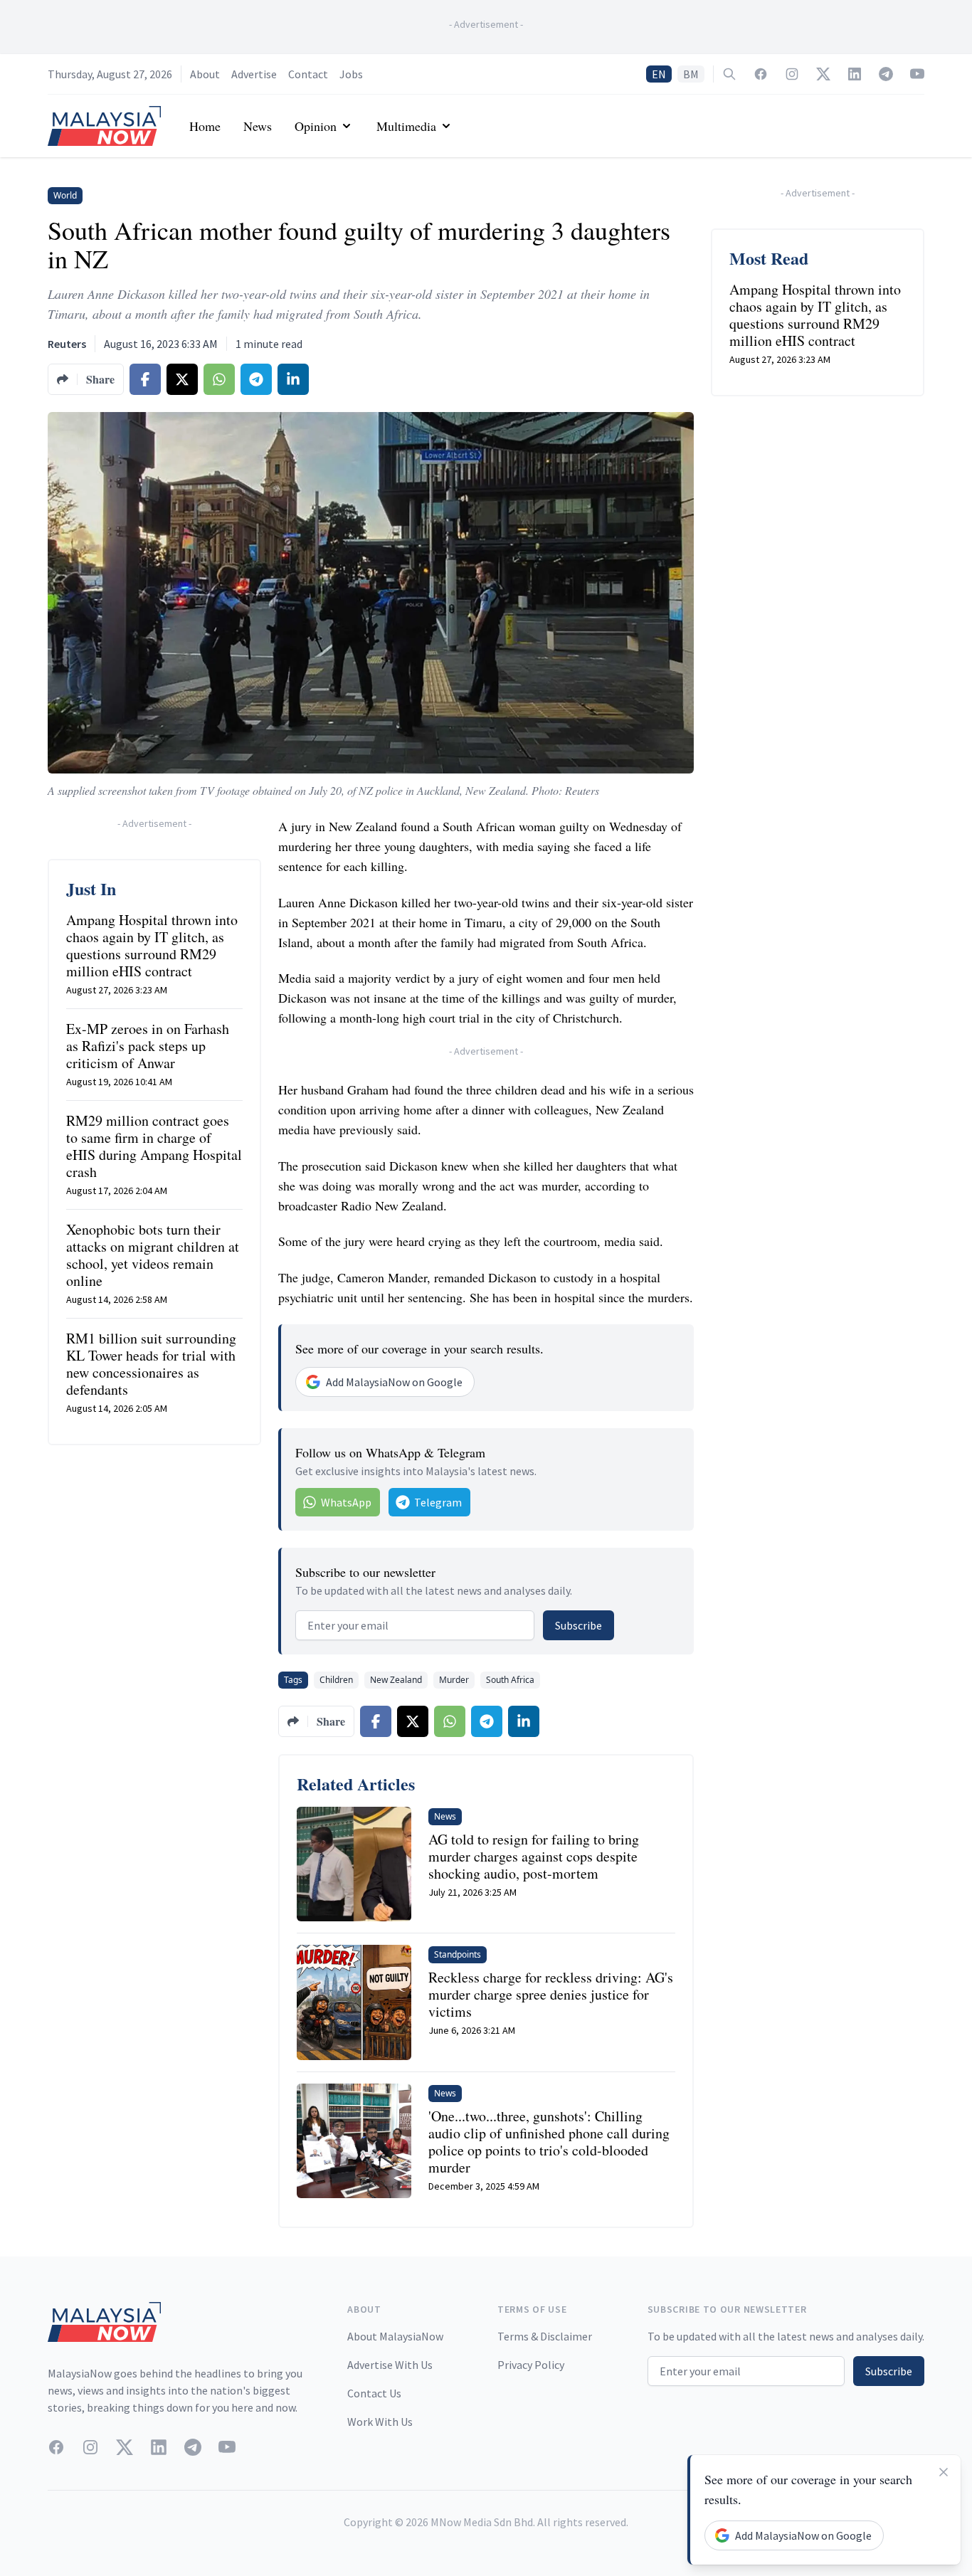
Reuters (67, 344)
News (258, 126)
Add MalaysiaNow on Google (394, 1382)
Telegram (438, 1502)
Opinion (316, 126)
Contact (308, 74)
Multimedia (406, 126)
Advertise (254, 74)
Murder (454, 1680)
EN (659, 74)
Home (205, 126)
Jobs (351, 74)
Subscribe (579, 1625)
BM (691, 74)
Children (336, 1680)
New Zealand (396, 1680)
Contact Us (374, 2393)
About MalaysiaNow (395, 2336)
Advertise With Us (390, 2365)
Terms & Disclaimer (545, 2336)
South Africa (510, 1680)
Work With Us (380, 2422)
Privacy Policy (531, 2365)
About (205, 74)
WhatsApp (346, 1502)
